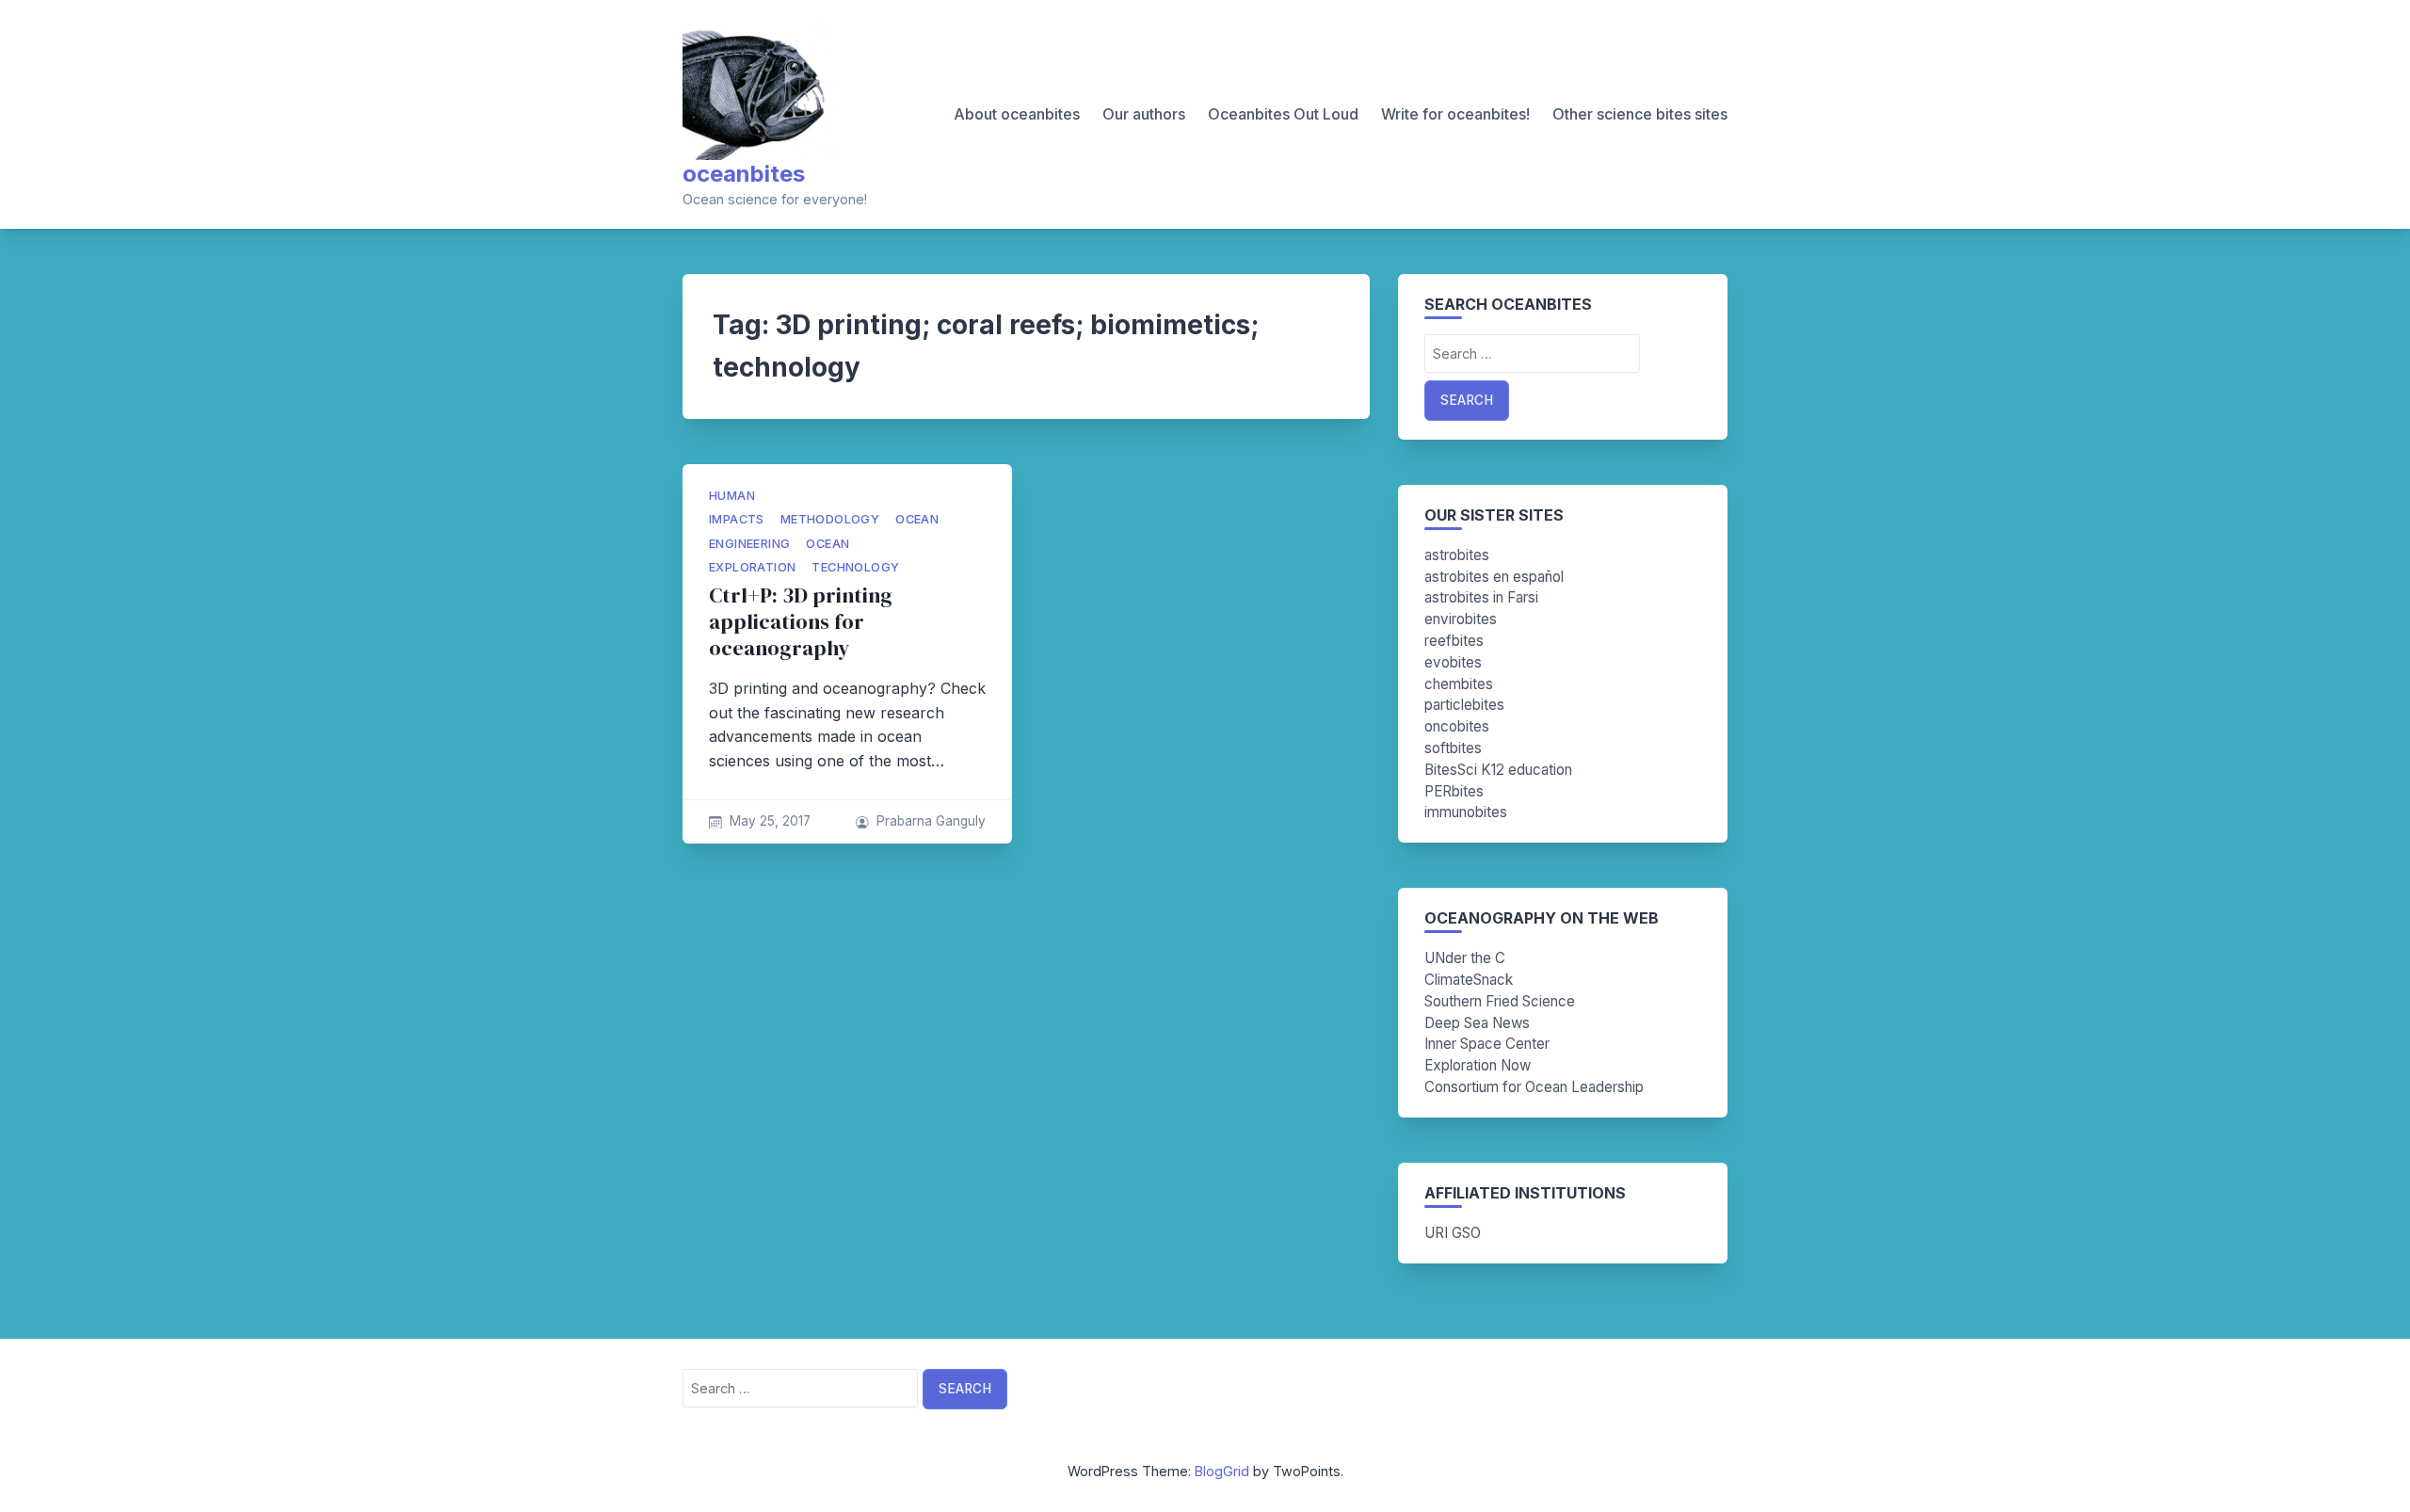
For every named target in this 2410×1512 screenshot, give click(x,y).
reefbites (1454, 641)
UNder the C (1465, 958)
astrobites (1457, 555)
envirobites (1461, 619)
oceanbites (744, 174)
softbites (1453, 748)
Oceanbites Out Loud (1283, 114)
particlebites (1464, 705)
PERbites (1454, 791)
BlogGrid (1222, 1471)
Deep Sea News (1477, 1023)
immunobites (1466, 812)
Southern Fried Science (1500, 1001)
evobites (1453, 662)
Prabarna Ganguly (931, 821)
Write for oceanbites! (1455, 114)
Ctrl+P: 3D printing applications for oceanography (801, 622)
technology (855, 567)
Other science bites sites (1640, 114)
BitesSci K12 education (1498, 770)
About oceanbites (1017, 114)
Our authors (1144, 114)
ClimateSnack (1469, 980)
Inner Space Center (1487, 1044)
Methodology (830, 519)
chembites (1459, 684)
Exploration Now (1478, 1065)
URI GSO (1453, 1233)
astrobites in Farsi (1481, 597)
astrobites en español (1494, 577)
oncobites (1457, 726)
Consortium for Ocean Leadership (1534, 1087)
